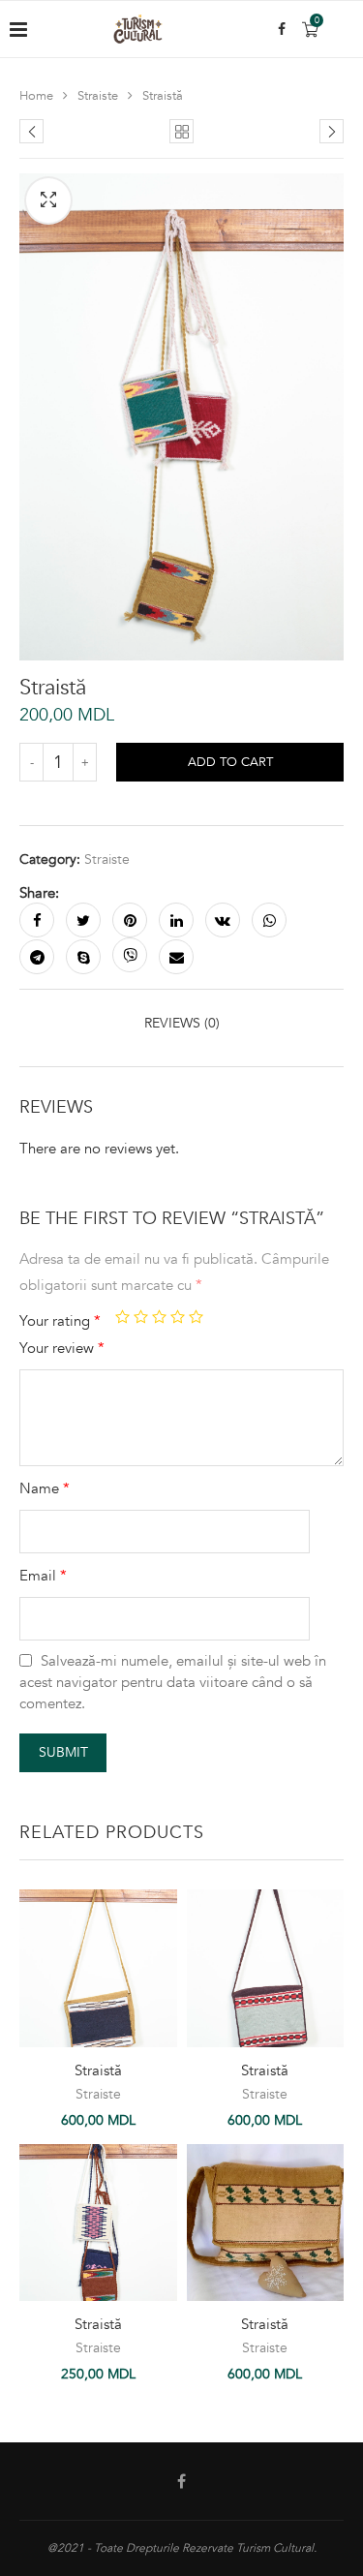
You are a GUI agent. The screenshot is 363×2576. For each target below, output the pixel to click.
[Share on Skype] (83, 957)
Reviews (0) (182, 1023)
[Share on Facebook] (37, 920)
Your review (62, 1348)
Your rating (60, 1321)
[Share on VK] (223, 920)
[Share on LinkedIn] (176, 920)
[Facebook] (282, 29)
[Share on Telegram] (37, 957)
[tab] (181, 1023)
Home (36, 96)
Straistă (98, 2070)
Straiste (98, 96)
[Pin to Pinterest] (130, 920)
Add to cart (230, 762)
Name (45, 1488)
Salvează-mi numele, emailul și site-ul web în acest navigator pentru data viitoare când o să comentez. (173, 1682)
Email (43, 1576)
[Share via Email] (176, 957)
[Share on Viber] (130, 955)
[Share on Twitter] (83, 920)
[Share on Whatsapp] (269, 920)
